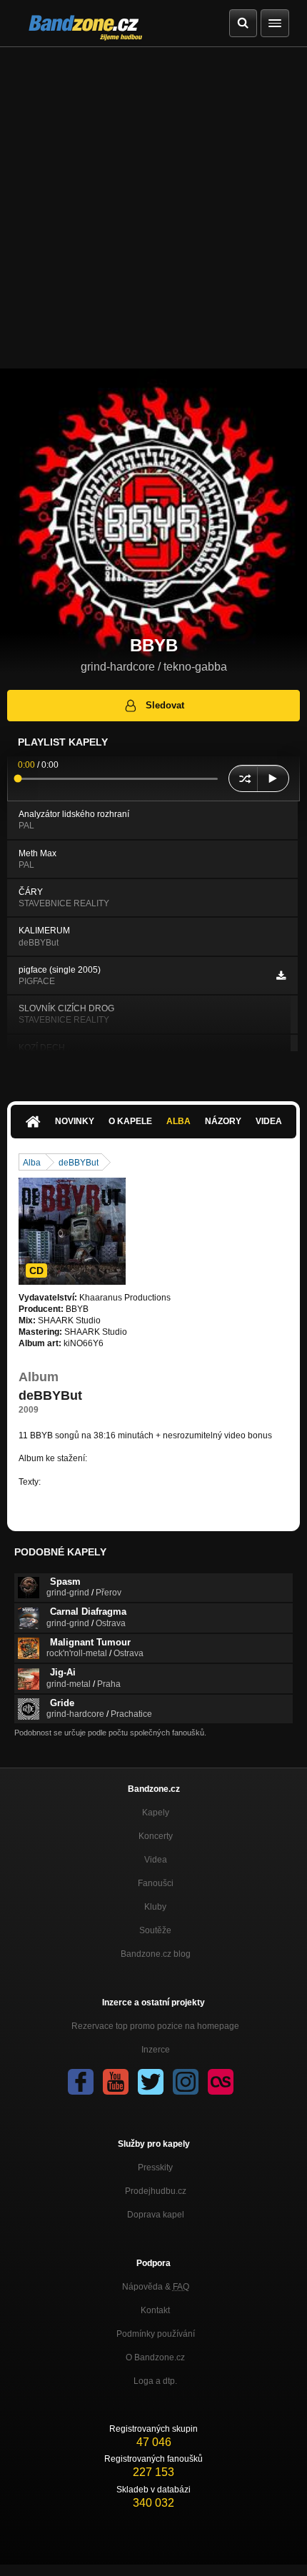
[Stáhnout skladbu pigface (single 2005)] (281, 976)
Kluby (155, 1907)
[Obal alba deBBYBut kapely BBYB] (72, 1231)
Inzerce (156, 2050)
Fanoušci (156, 1883)
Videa (269, 1121)
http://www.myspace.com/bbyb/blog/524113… (131, 1482)
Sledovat (165, 705)
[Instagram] (186, 2082)
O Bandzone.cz (155, 2357)
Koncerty (156, 1836)
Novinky (75, 1121)
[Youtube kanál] (116, 2082)
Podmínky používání (156, 2334)
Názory (223, 1121)
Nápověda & (156, 2287)
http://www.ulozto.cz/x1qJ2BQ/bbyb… (161, 1458)
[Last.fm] (221, 2082)
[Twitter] (151, 2082)
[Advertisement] (153, 208)
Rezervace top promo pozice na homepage (155, 2026)
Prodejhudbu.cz (156, 2191)
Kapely (156, 1813)
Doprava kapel (156, 2215)
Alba (178, 1121)
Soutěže (155, 1930)
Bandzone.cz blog (156, 1954)
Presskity (155, 2167)
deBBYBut (79, 1163)
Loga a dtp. (155, 2381)
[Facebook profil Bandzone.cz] (81, 2082)
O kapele (130, 1121)
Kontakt (155, 2310)
